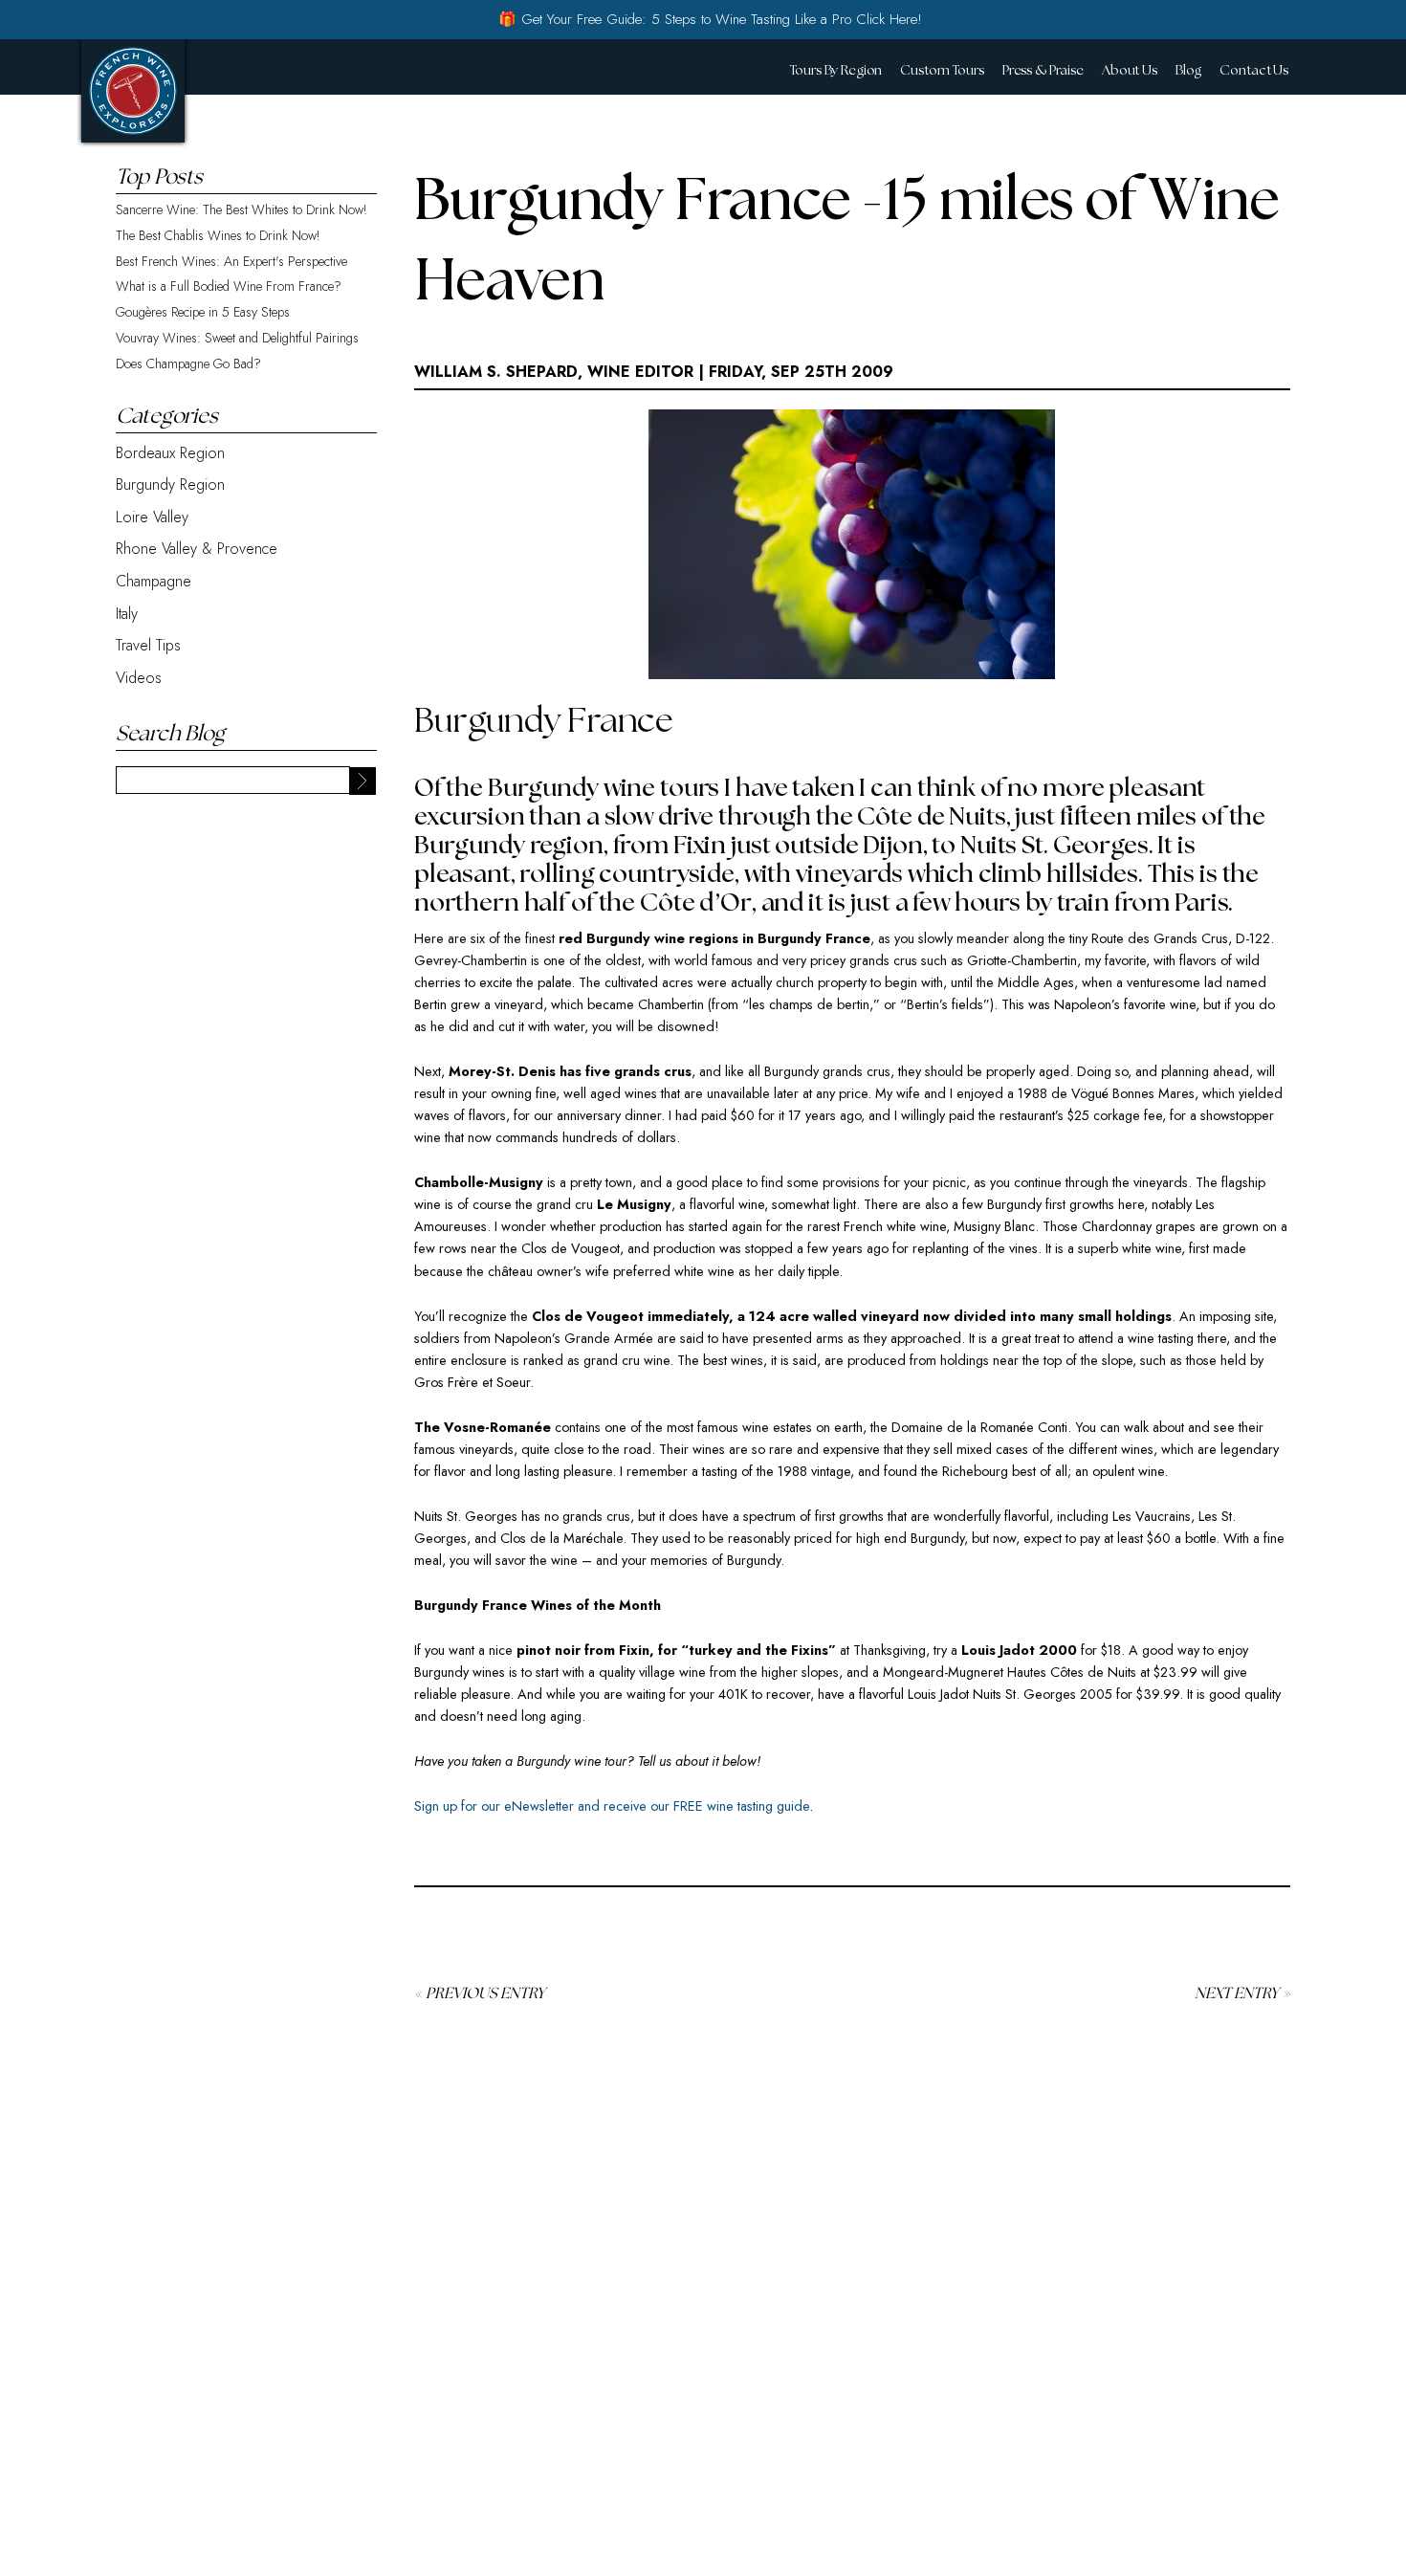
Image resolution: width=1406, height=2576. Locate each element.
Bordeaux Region (170, 453)
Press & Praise (1043, 71)
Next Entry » (1242, 1994)
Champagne (154, 581)
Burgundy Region (170, 484)
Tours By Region (835, 71)
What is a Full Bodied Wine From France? (229, 286)
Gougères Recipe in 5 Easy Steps (203, 312)
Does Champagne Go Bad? (188, 364)
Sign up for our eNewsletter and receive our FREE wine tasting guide (612, 1806)
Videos (139, 678)
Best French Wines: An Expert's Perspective (231, 262)
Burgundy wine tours (604, 788)
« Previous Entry (480, 1994)
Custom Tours (942, 71)
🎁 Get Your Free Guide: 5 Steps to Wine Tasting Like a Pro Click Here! (710, 19)
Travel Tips (148, 645)
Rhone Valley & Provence (197, 549)
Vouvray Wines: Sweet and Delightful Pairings (237, 338)
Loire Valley (152, 517)
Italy (127, 614)
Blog (1188, 71)
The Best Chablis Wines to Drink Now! (218, 236)
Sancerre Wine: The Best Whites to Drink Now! (242, 210)
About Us (1130, 71)
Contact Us (1254, 71)
